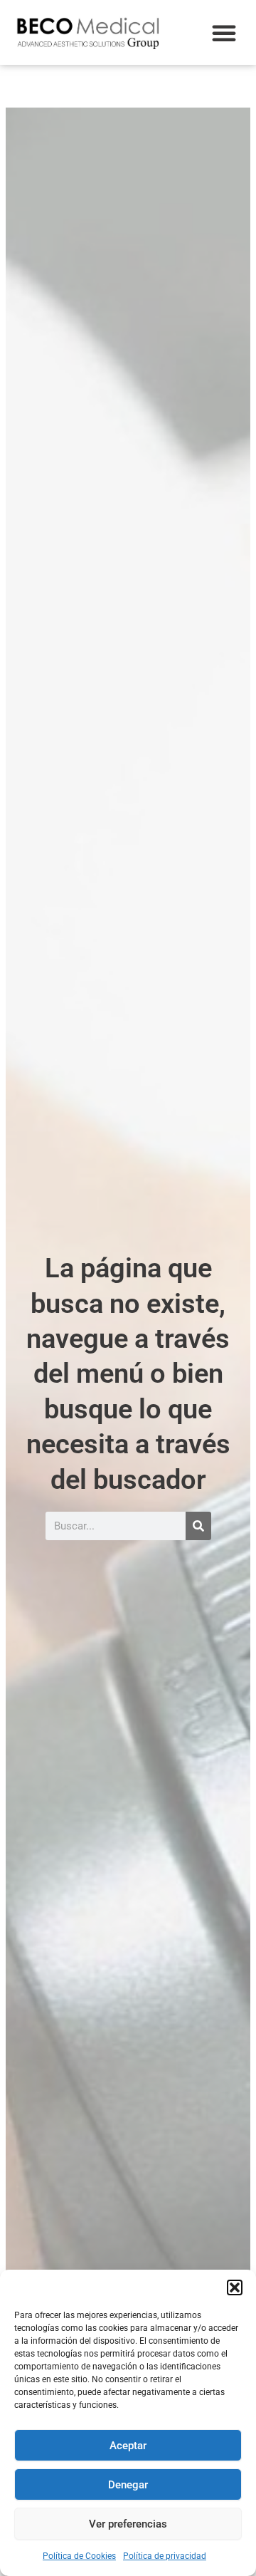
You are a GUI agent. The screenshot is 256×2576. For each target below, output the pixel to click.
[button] (235, 2287)
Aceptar (128, 2446)
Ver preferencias (128, 2524)
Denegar (128, 2485)
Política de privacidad (165, 2556)
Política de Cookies (79, 2556)
